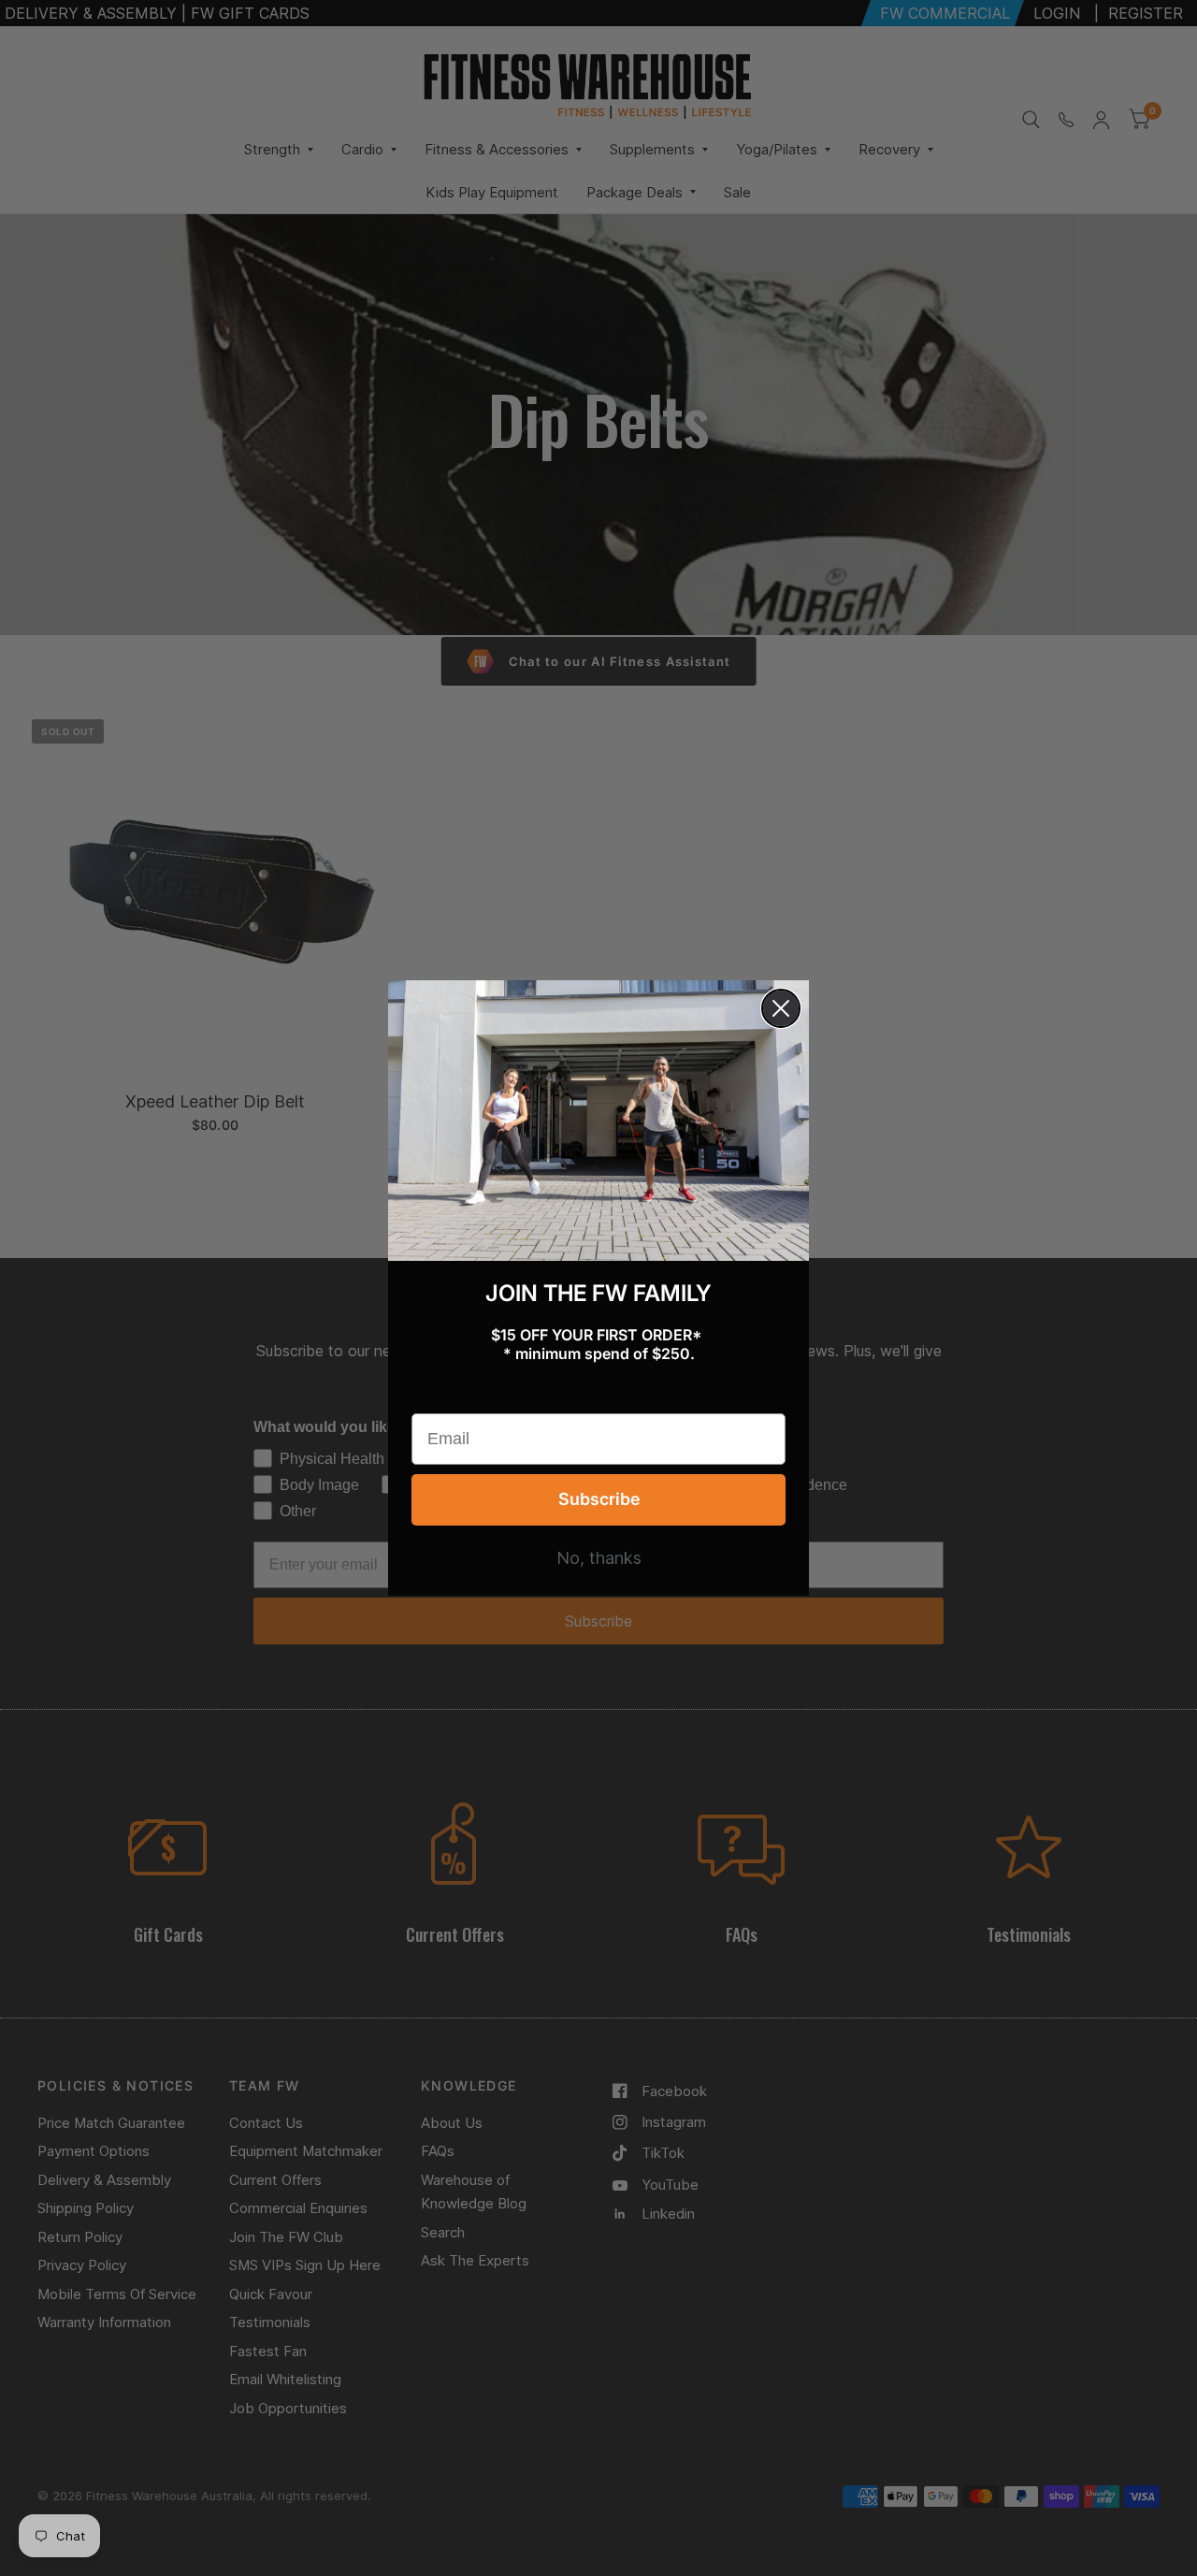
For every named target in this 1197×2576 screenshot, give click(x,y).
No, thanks (599, 1558)
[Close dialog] (781, 1008)
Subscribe (599, 1499)
